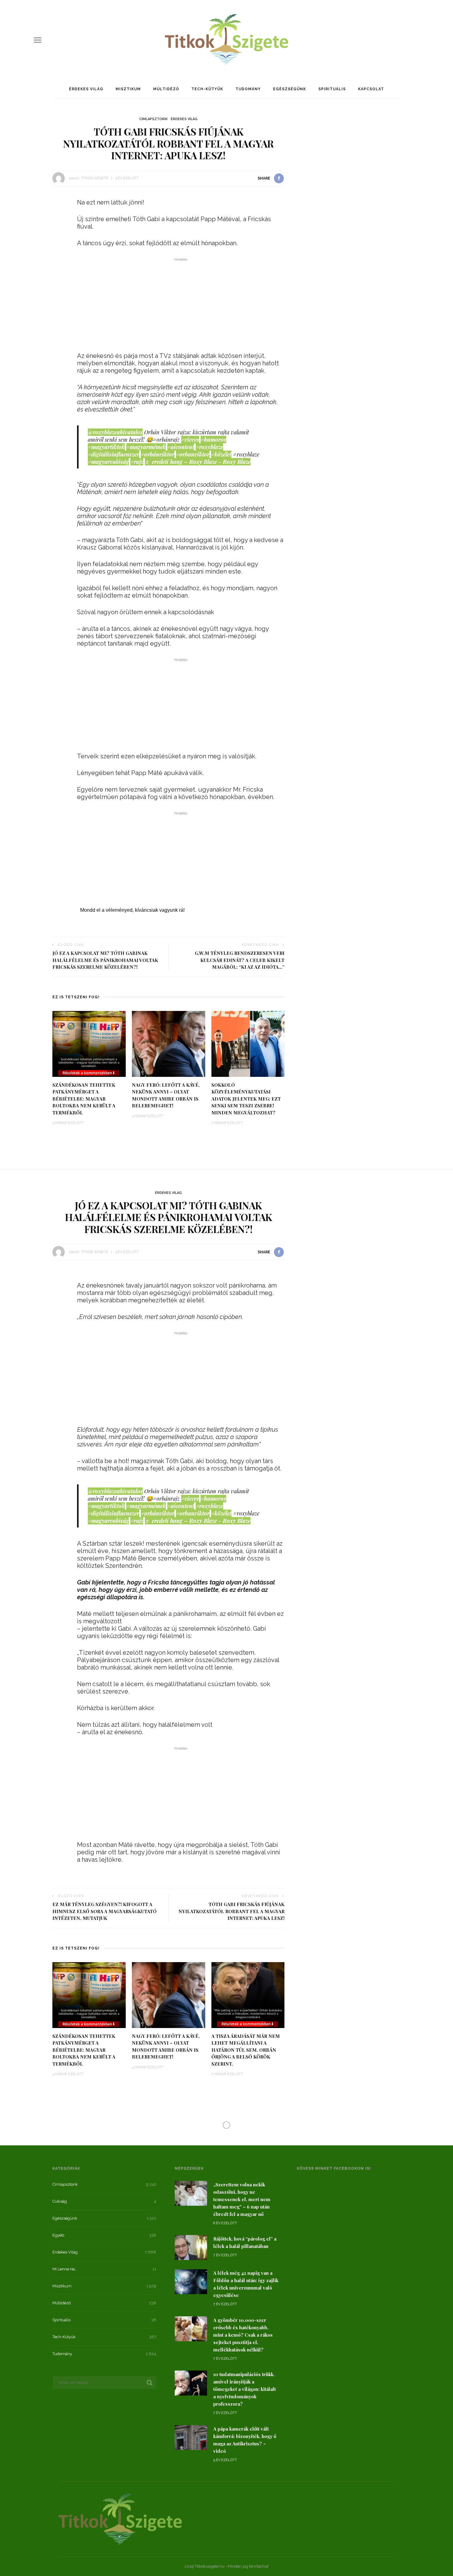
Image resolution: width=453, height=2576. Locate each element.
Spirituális (332, 89)
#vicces (190, 440)
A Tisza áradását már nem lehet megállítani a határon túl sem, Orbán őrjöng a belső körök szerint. (246, 2050)
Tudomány (248, 89)
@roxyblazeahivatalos (115, 432)
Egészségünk (290, 89)
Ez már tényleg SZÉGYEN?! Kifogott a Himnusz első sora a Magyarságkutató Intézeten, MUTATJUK (104, 1911)
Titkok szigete (95, 178)
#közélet (221, 454)
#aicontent (181, 447)
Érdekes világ (86, 89)
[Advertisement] (181, 306)
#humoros (213, 440)
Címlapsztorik (153, 119)
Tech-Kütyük (207, 89)
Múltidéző (166, 89)
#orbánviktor (158, 454)
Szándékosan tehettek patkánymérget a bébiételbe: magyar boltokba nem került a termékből (84, 1099)
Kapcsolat (371, 89)
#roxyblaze (209, 447)
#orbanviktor (193, 454)
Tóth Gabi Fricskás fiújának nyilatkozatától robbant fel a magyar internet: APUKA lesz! (231, 1911)
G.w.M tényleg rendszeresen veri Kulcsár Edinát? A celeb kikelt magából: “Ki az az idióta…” (240, 960)
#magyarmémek (146, 447)
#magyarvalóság (108, 462)
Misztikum (128, 89)
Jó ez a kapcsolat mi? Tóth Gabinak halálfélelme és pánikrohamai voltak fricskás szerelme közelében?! (105, 960)
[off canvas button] (38, 40)
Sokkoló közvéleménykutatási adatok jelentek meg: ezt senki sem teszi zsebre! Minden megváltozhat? (246, 1099)
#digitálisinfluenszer (114, 454)
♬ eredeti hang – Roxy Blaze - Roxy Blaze (198, 462)
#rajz (137, 462)
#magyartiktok (106, 447)
